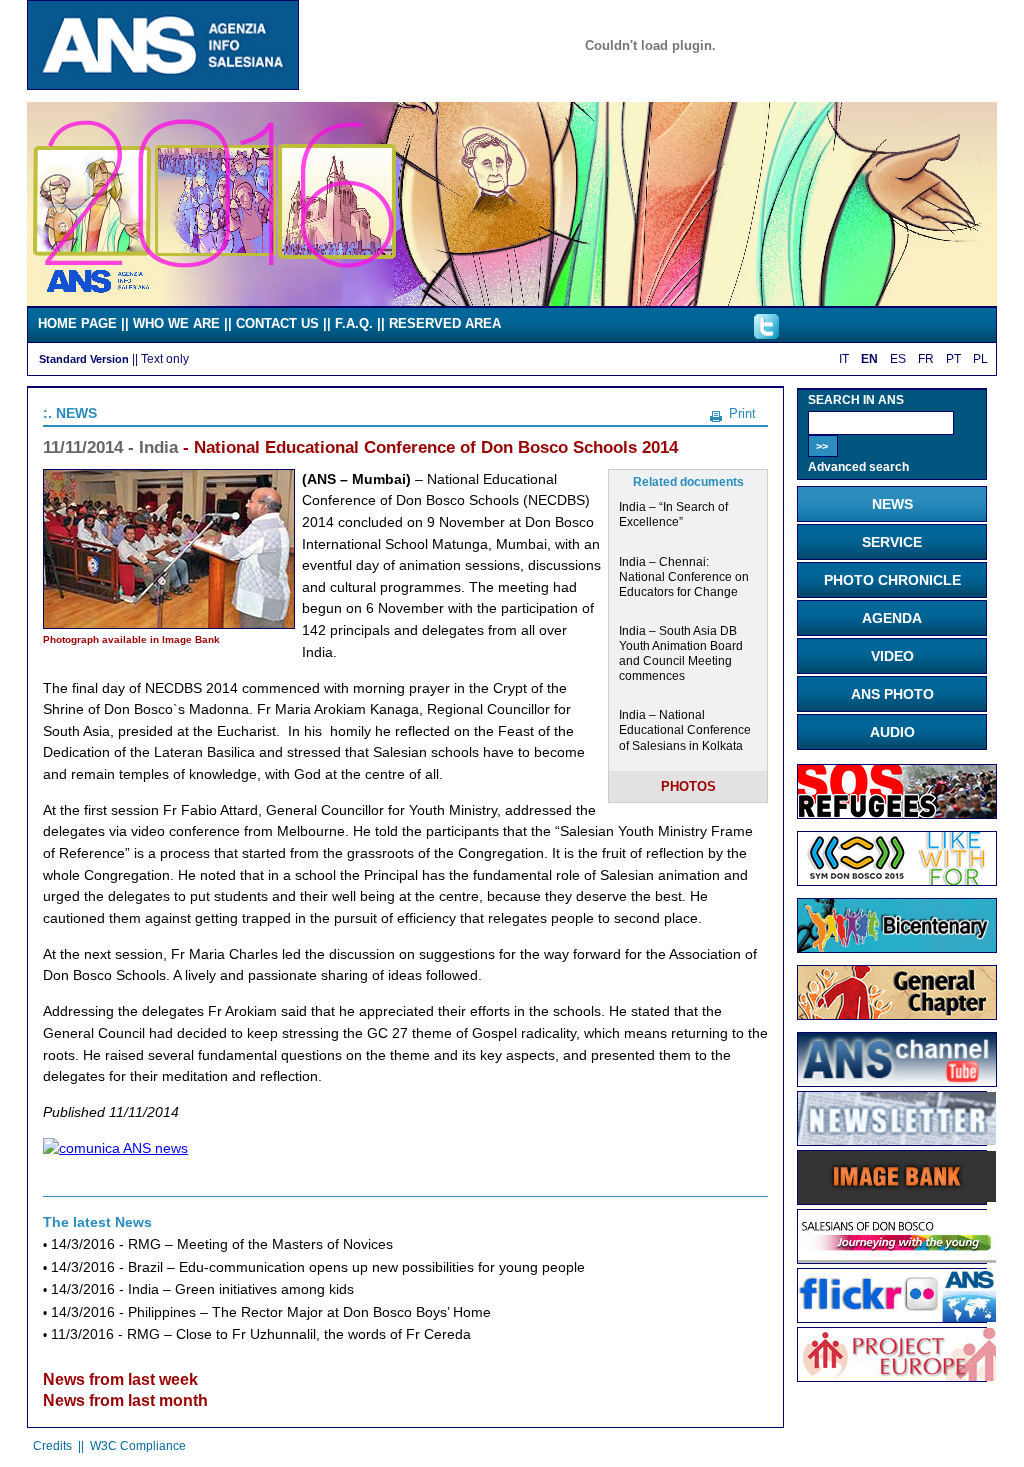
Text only (165, 358)
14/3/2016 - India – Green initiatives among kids (202, 1289)
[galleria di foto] (897, 1317)
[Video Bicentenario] (512, 301)
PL (980, 359)
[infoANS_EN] (766, 334)
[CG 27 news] (897, 1015)
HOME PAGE (77, 323)
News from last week (120, 1379)
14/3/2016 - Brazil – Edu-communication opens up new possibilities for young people (318, 1267)
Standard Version (84, 359)
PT (953, 359)
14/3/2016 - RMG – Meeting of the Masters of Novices (222, 1244)
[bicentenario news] (897, 881)
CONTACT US (277, 323)
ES (898, 359)
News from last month (125, 1400)
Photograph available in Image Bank (131, 639)
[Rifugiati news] (897, 814)
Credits (52, 1446)
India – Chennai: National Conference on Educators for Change (684, 576)
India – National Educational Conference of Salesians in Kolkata (685, 729)
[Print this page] (716, 413)
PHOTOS (688, 786)
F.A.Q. (354, 323)
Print (742, 413)
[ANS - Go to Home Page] (163, 85)
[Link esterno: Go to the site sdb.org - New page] (897, 1258)
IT (844, 359)
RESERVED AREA (445, 323)
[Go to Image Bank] (897, 1198)
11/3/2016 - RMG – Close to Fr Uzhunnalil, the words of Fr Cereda (261, 1334)
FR (926, 359)
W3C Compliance (138, 1446)
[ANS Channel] (897, 1082)
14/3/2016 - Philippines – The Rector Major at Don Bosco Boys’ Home (271, 1312)
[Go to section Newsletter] (897, 1140)
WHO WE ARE (176, 323)
